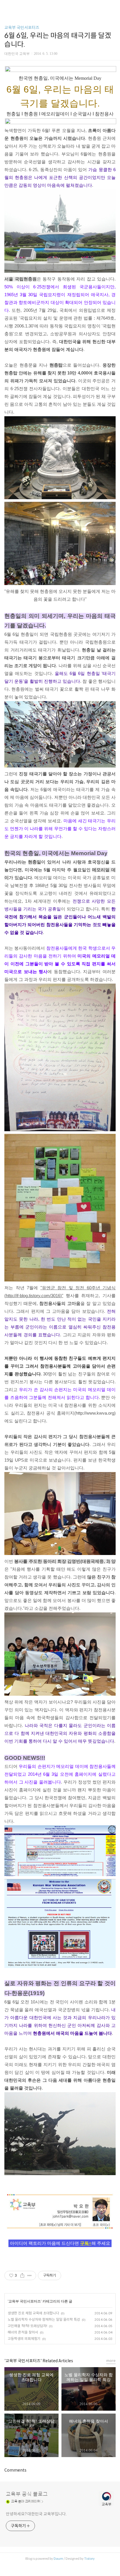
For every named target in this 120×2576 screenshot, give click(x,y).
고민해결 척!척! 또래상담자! (27, 2326)
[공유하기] (22, 2276)
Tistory (89, 2559)
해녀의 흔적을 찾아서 (23, 2332)
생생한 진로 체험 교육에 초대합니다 (33, 2313)
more (111, 2361)
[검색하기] (113, 7)
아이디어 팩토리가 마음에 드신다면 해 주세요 (60, 2243)
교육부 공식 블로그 (27, 2494)
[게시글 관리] (30, 2276)
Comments (15, 2470)
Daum (58, 2559)
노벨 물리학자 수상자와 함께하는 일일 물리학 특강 (44, 2319)
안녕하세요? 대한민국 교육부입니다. (36, 2514)
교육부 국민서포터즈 (22, 28)
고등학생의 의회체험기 (24, 2339)
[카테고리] (7, 7)
